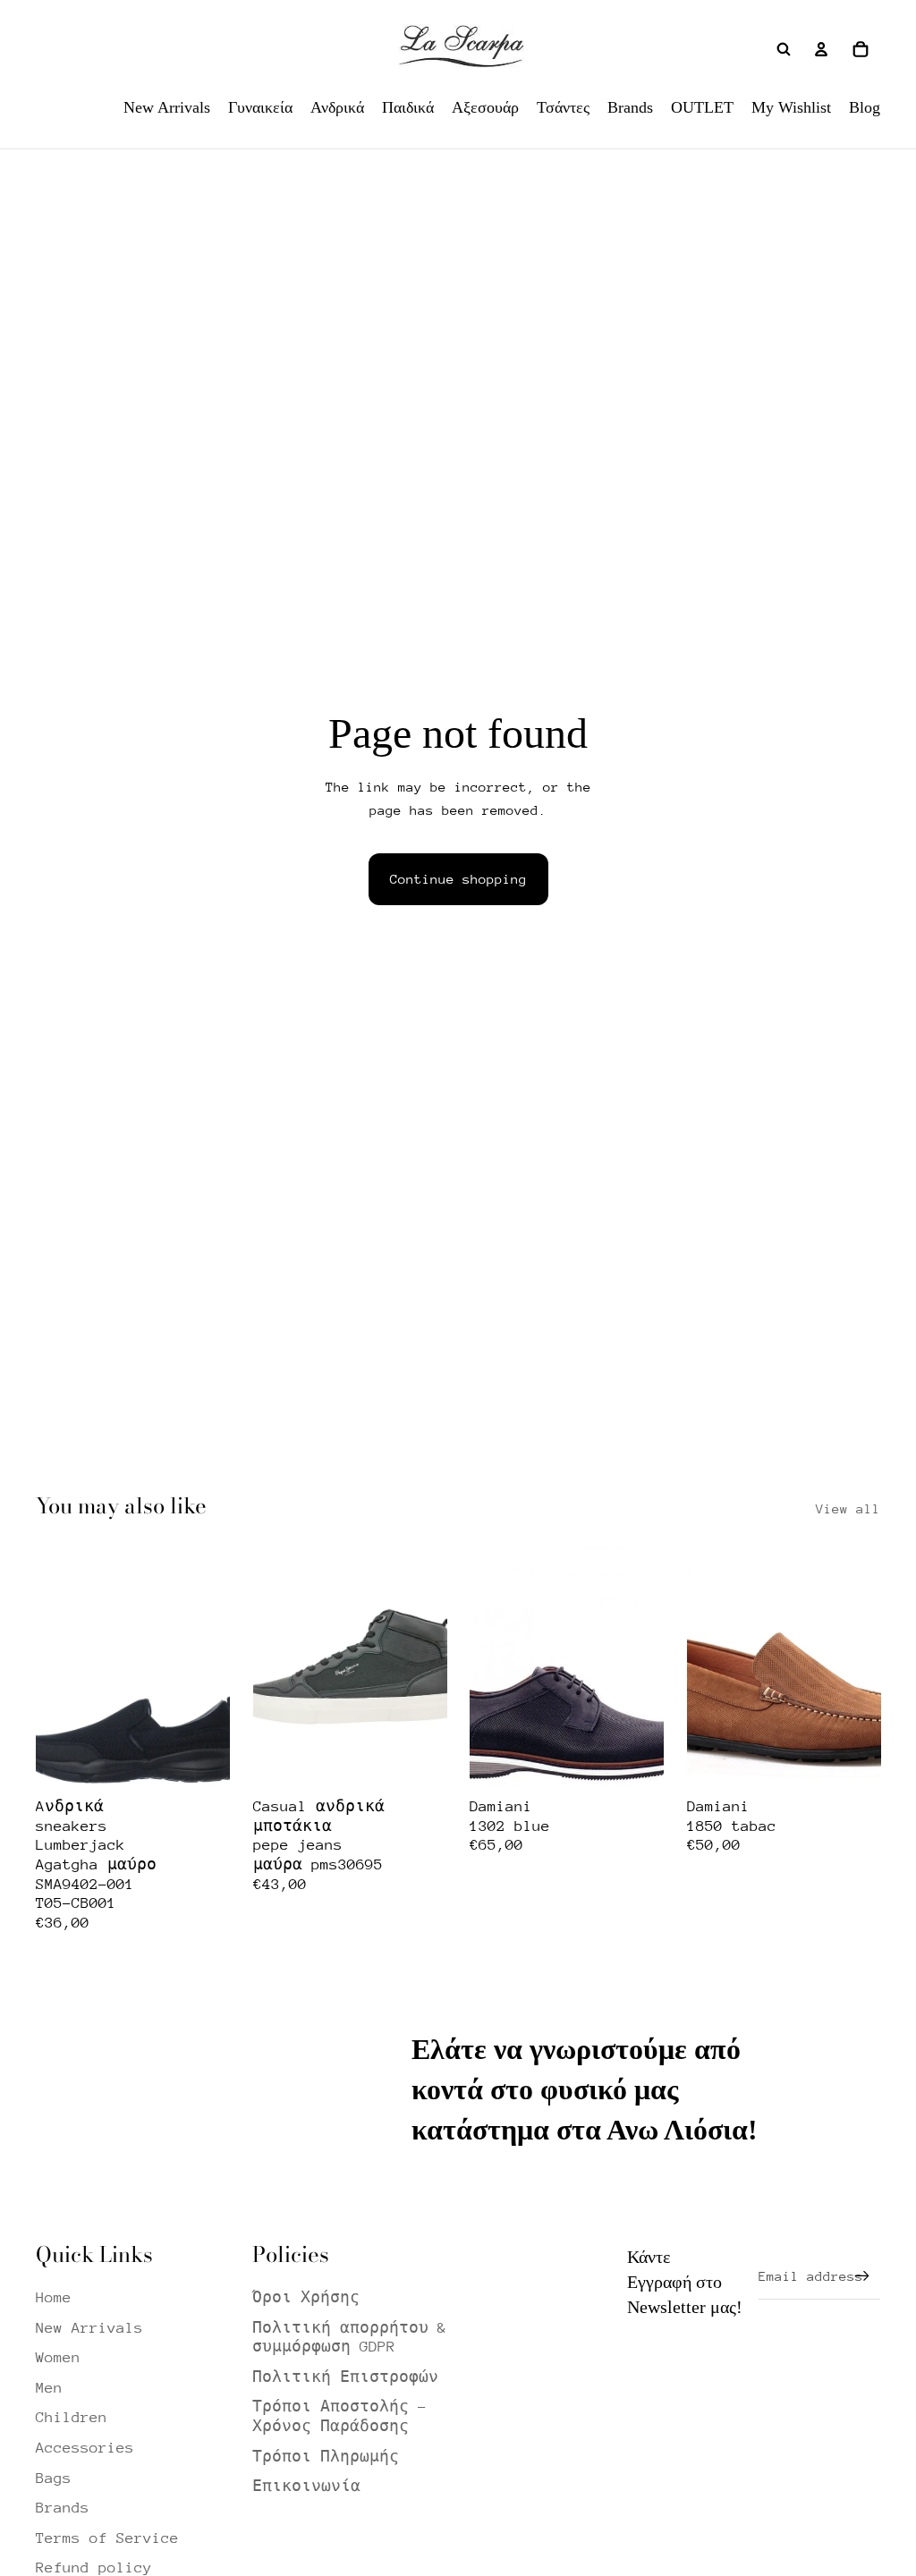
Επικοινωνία (306, 2486)
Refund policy (94, 2568)
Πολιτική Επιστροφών (345, 2377)
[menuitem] (167, 107)
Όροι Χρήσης (306, 2297)
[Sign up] (862, 2276)
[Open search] (784, 49)
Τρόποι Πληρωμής (326, 2457)
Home (54, 2297)
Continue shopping (458, 879)
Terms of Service (107, 2538)
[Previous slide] (50, 1666)
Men (49, 2388)
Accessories (85, 2448)
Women (58, 2357)
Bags (54, 2478)
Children (72, 2417)
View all (848, 1508)
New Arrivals (89, 2328)
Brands (63, 2508)
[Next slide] (215, 1666)
